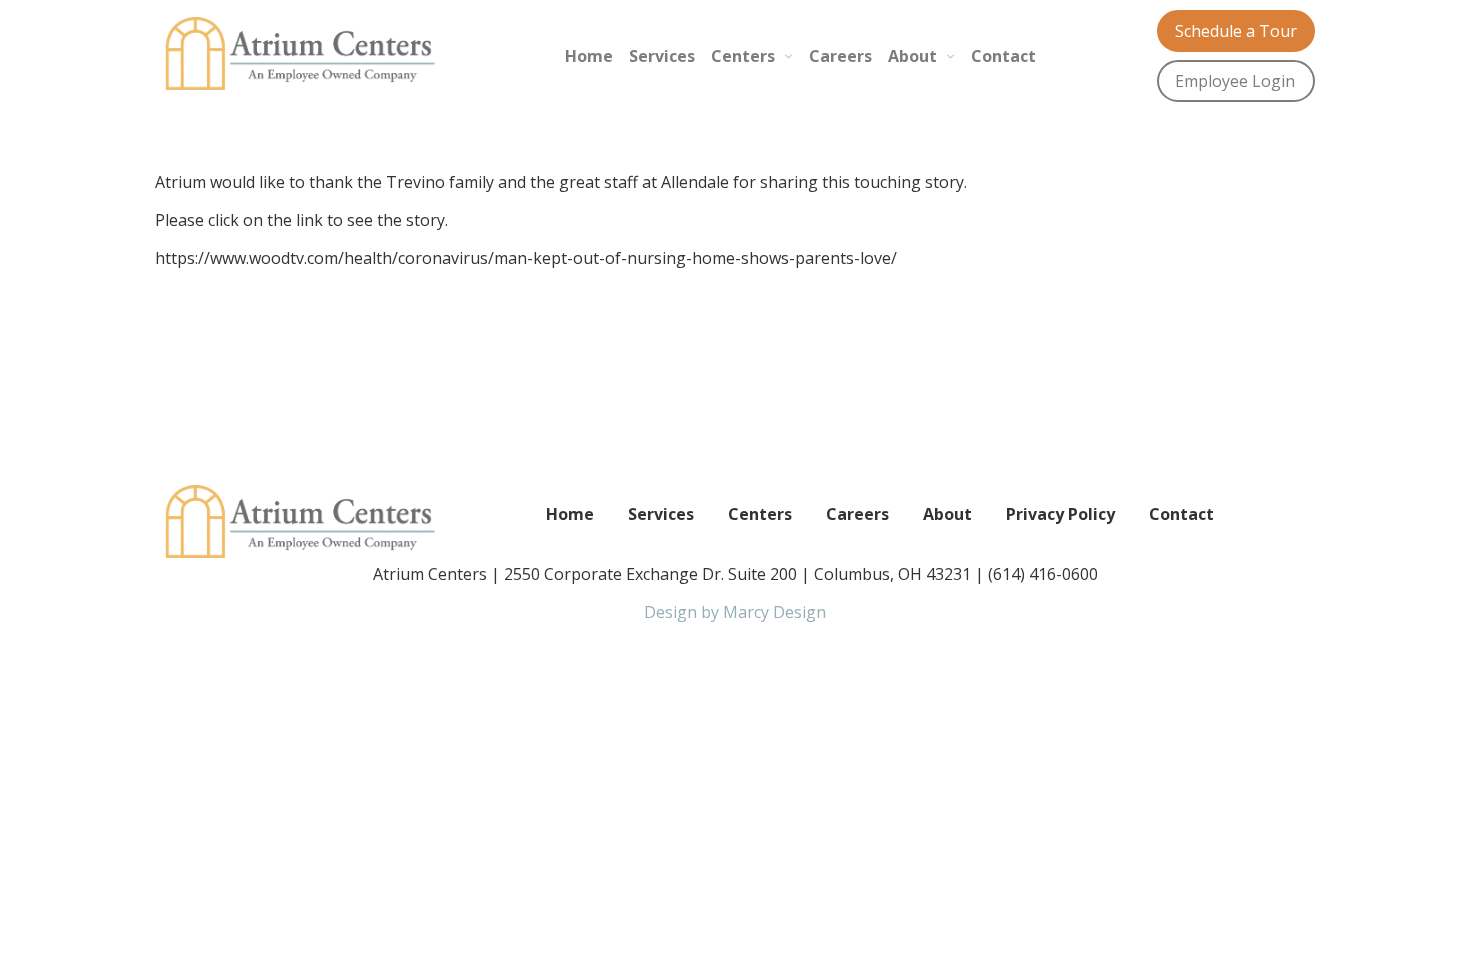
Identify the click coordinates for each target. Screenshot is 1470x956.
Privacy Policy (1060, 514)
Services (662, 56)
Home (589, 56)
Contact (1003, 56)
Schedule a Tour (1236, 31)
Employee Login (1235, 81)
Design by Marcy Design (735, 612)
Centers (743, 56)
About (912, 56)
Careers (840, 56)
